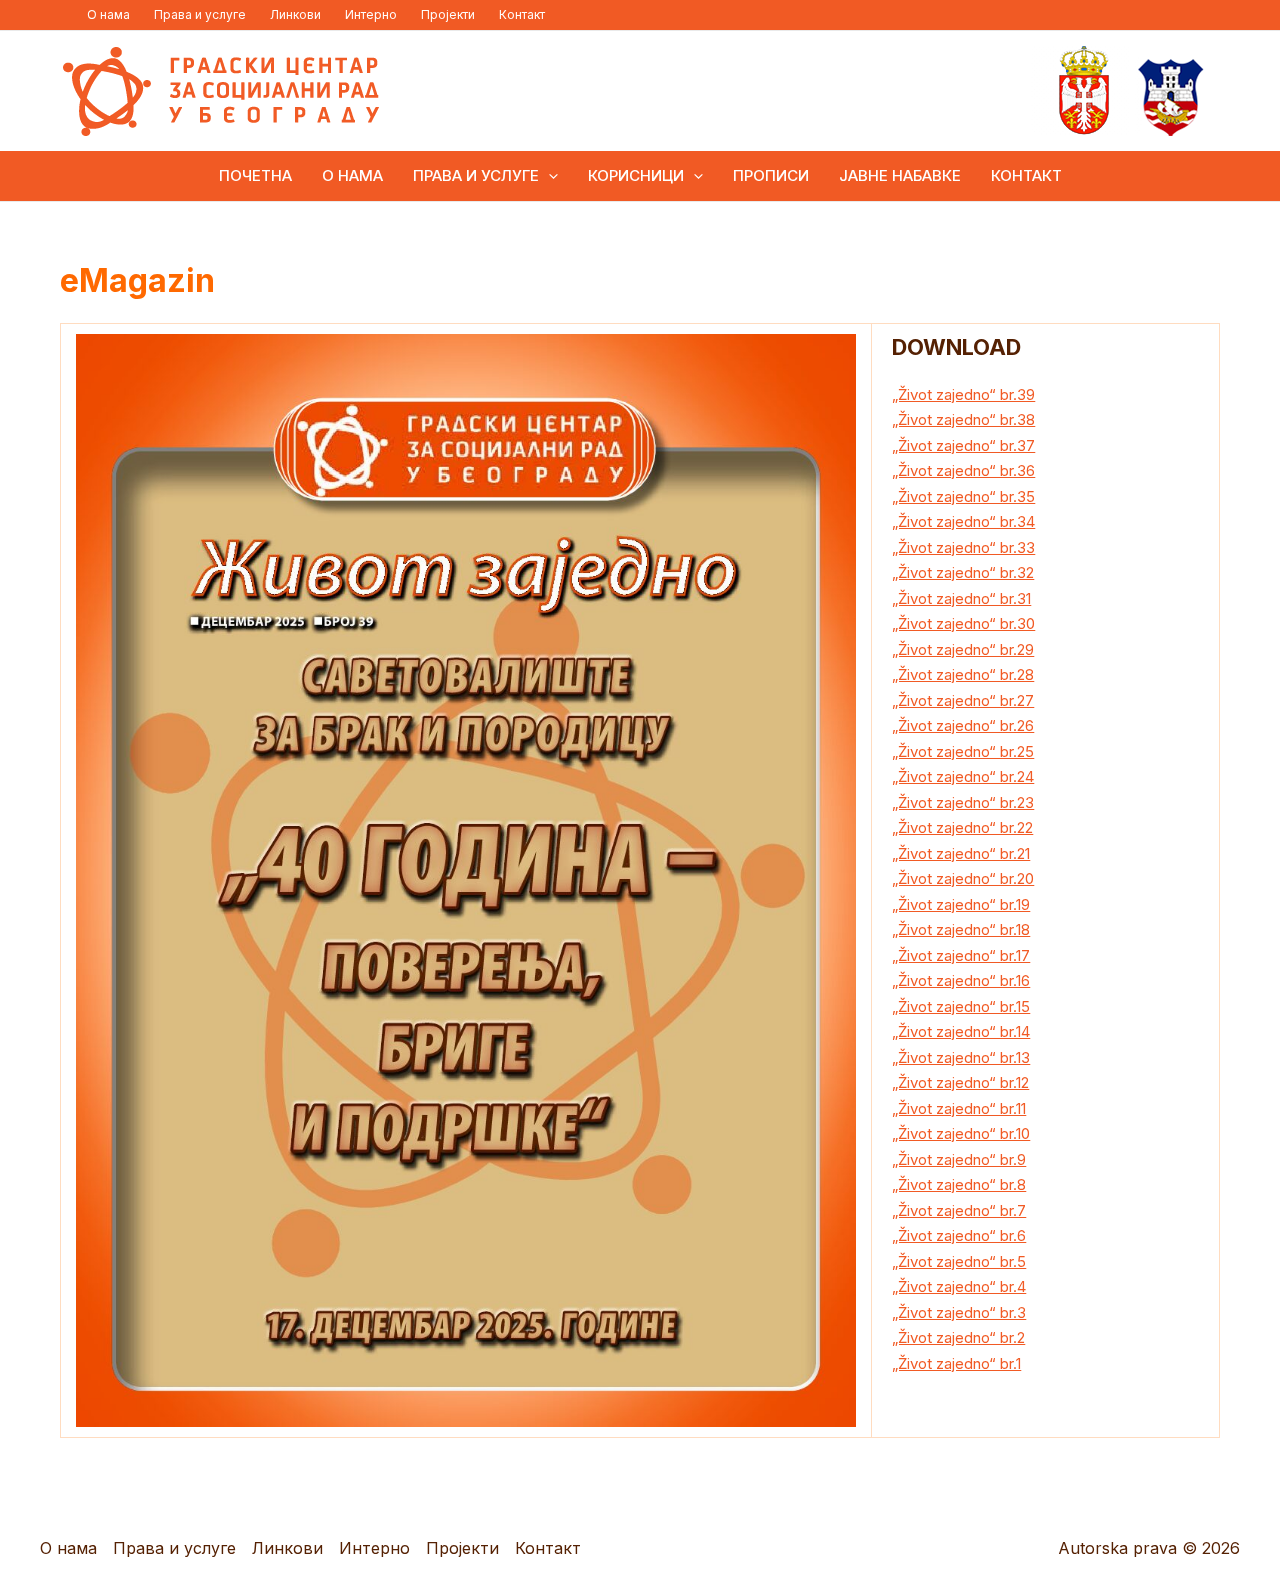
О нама (108, 14)
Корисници (636, 175)
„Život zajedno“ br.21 (961, 853)
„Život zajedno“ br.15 (961, 1006)
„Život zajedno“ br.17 (961, 955)
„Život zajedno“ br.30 (963, 623)
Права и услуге (200, 14)
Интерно (371, 14)
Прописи (771, 175)
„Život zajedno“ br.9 (959, 1159)
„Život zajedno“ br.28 (963, 674)
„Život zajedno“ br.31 (961, 598)
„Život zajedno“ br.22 (962, 827)
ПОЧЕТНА (255, 175)
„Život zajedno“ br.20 (963, 878)
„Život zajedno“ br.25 (963, 751)
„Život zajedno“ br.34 (963, 521)
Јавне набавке (900, 175)
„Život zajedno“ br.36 (963, 470)
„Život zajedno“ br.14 (961, 1031)
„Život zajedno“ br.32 (963, 572)
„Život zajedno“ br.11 (959, 1108)
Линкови (295, 14)
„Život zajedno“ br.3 (959, 1312)
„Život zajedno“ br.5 (959, 1261)
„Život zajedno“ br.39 (963, 394)
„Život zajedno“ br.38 (963, 419)
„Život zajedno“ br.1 (956, 1363)
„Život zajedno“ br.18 (961, 929)
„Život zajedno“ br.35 (963, 496)
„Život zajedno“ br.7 (959, 1210)
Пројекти (448, 14)
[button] (548, 176)
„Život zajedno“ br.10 (961, 1133)
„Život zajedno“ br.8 (959, 1184)
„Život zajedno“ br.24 (963, 776)
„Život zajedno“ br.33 (963, 547)
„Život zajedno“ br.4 (959, 1286)
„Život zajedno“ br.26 (963, 725)
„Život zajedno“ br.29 (963, 649)
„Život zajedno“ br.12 (960, 1082)
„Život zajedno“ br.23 (963, 802)
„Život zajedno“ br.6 (959, 1235)
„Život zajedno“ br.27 (963, 700)
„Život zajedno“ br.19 (961, 904)
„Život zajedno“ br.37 (963, 445)
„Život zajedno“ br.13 (961, 1057)
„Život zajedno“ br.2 (958, 1337)
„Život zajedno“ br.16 (961, 980)
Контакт (522, 14)
